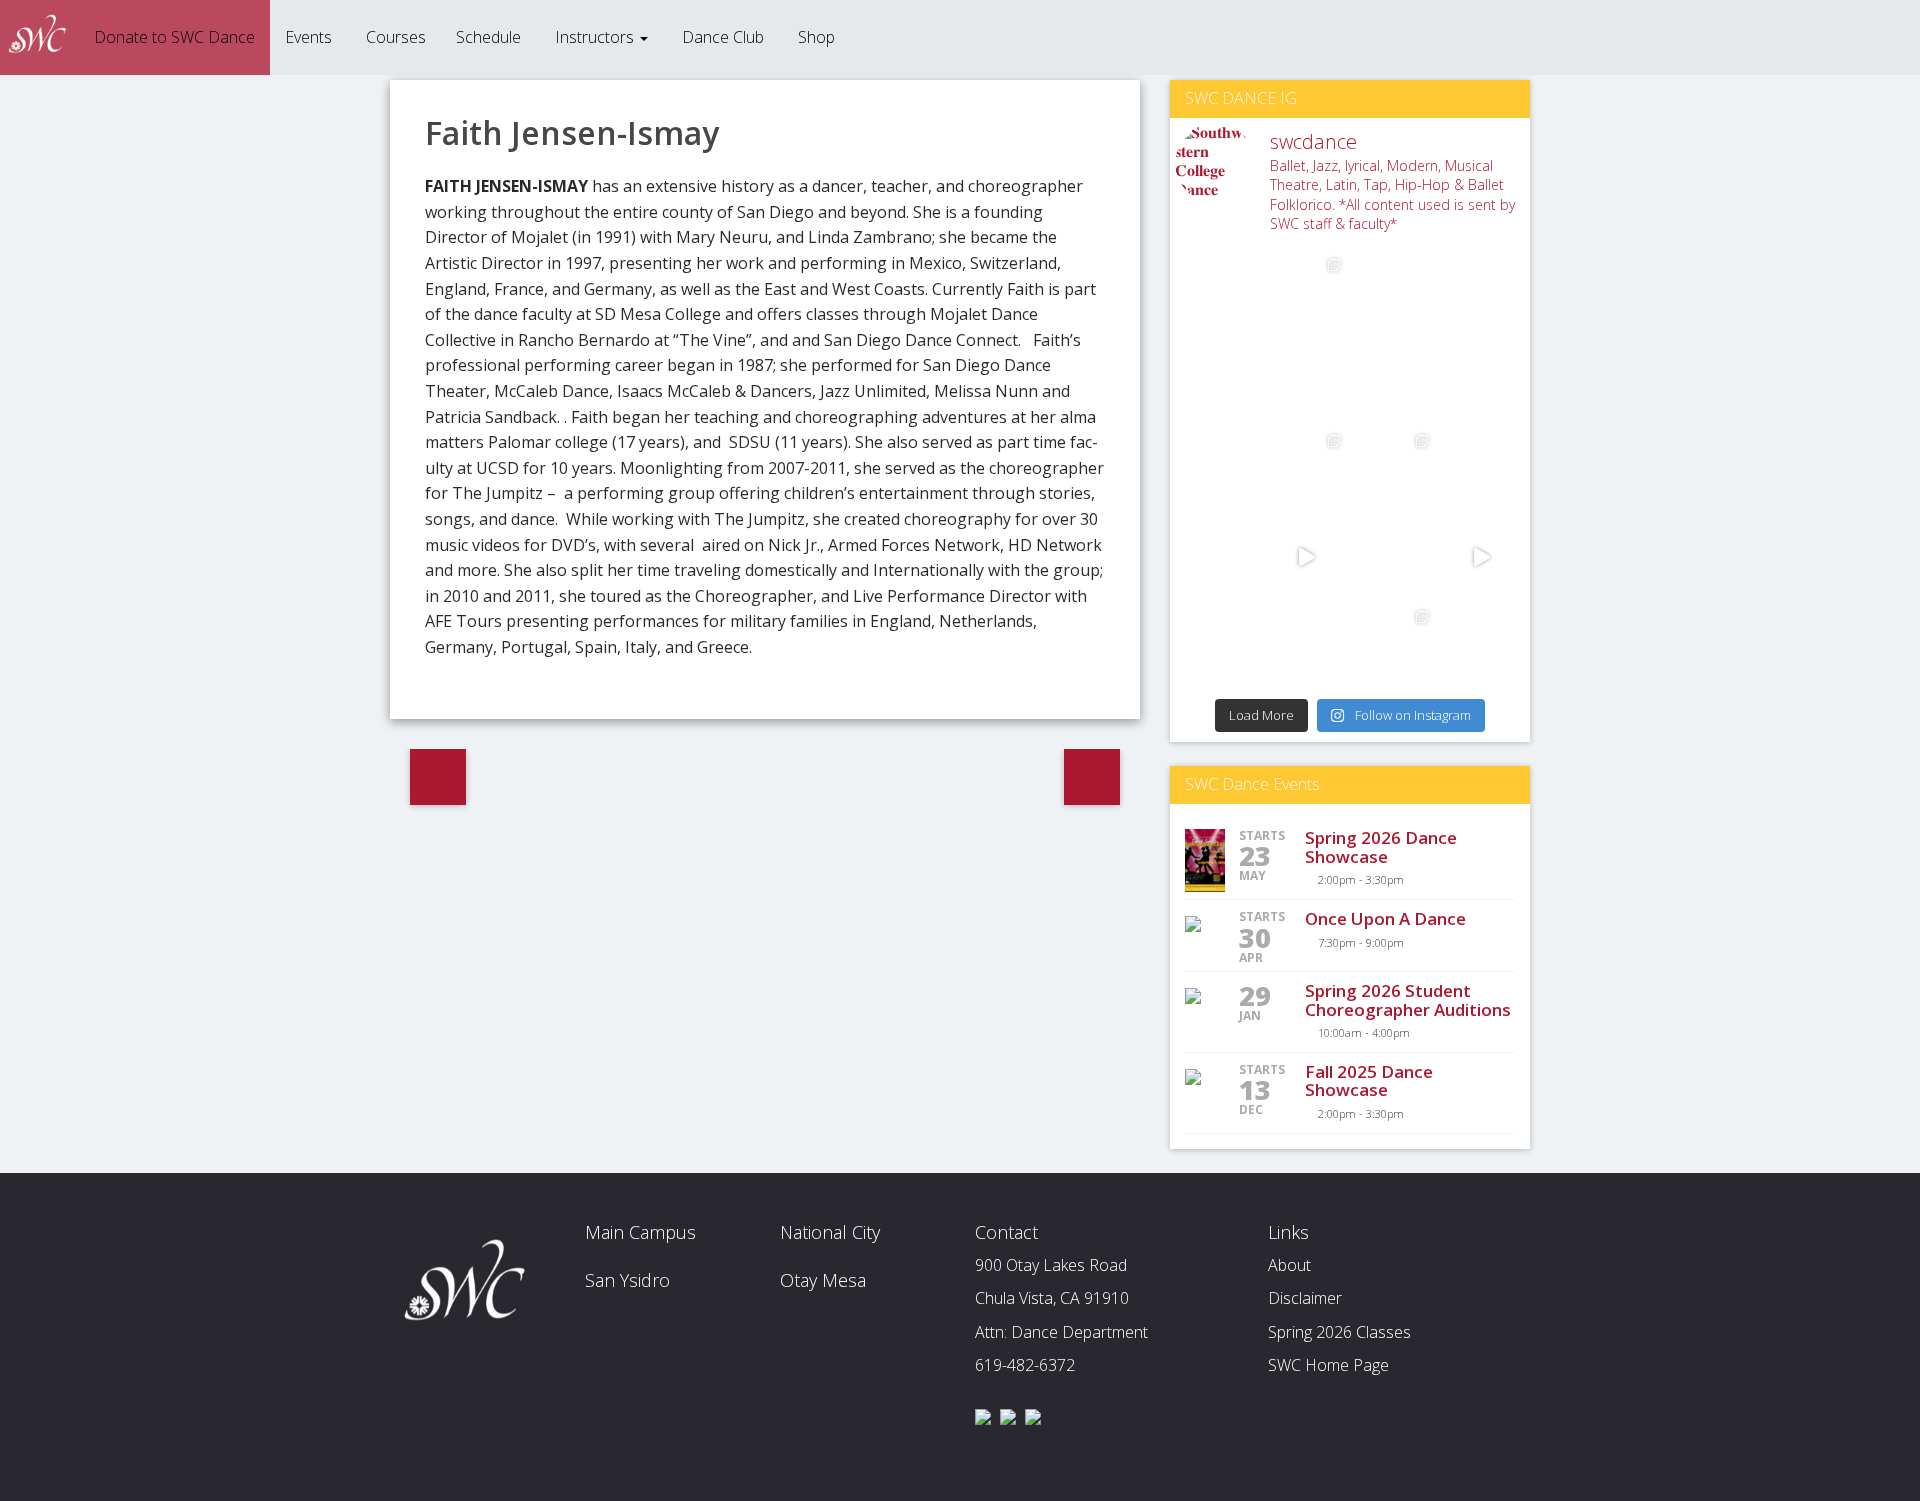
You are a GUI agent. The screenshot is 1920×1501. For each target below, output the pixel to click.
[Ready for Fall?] (1482, 381)
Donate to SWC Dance (172, 37)
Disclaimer (1305, 1298)
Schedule (488, 37)
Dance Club (721, 37)
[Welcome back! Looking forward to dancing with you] (1394, 293)
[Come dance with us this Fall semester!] (1482, 469)
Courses (394, 37)
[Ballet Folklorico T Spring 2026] (1394, 645)
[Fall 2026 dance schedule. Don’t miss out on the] (1307, 381)
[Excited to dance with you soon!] (1219, 381)
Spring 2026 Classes (1339, 1332)
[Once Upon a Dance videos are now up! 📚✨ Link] (1219, 293)
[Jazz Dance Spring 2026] (1482, 645)
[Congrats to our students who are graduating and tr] (1219, 645)
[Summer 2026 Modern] (1307, 469)
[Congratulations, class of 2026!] (1482, 557)
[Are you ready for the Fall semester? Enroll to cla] (1219, 469)
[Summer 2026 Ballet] (1394, 469)
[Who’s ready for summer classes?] (1394, 557)
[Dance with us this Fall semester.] (1394, 381)
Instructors (594, 37)
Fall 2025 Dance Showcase (1369, 1081)
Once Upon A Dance (1385, 918)
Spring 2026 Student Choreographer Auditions (1408, 1000)
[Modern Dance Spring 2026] (1307, 645)
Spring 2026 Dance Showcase (1381, 847)
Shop (814, 37)
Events (308, 37)
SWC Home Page (1328, 1365)
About (1289, 1265)
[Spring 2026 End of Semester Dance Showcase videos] (1307, 557)
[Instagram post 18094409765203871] (1219, 557)
